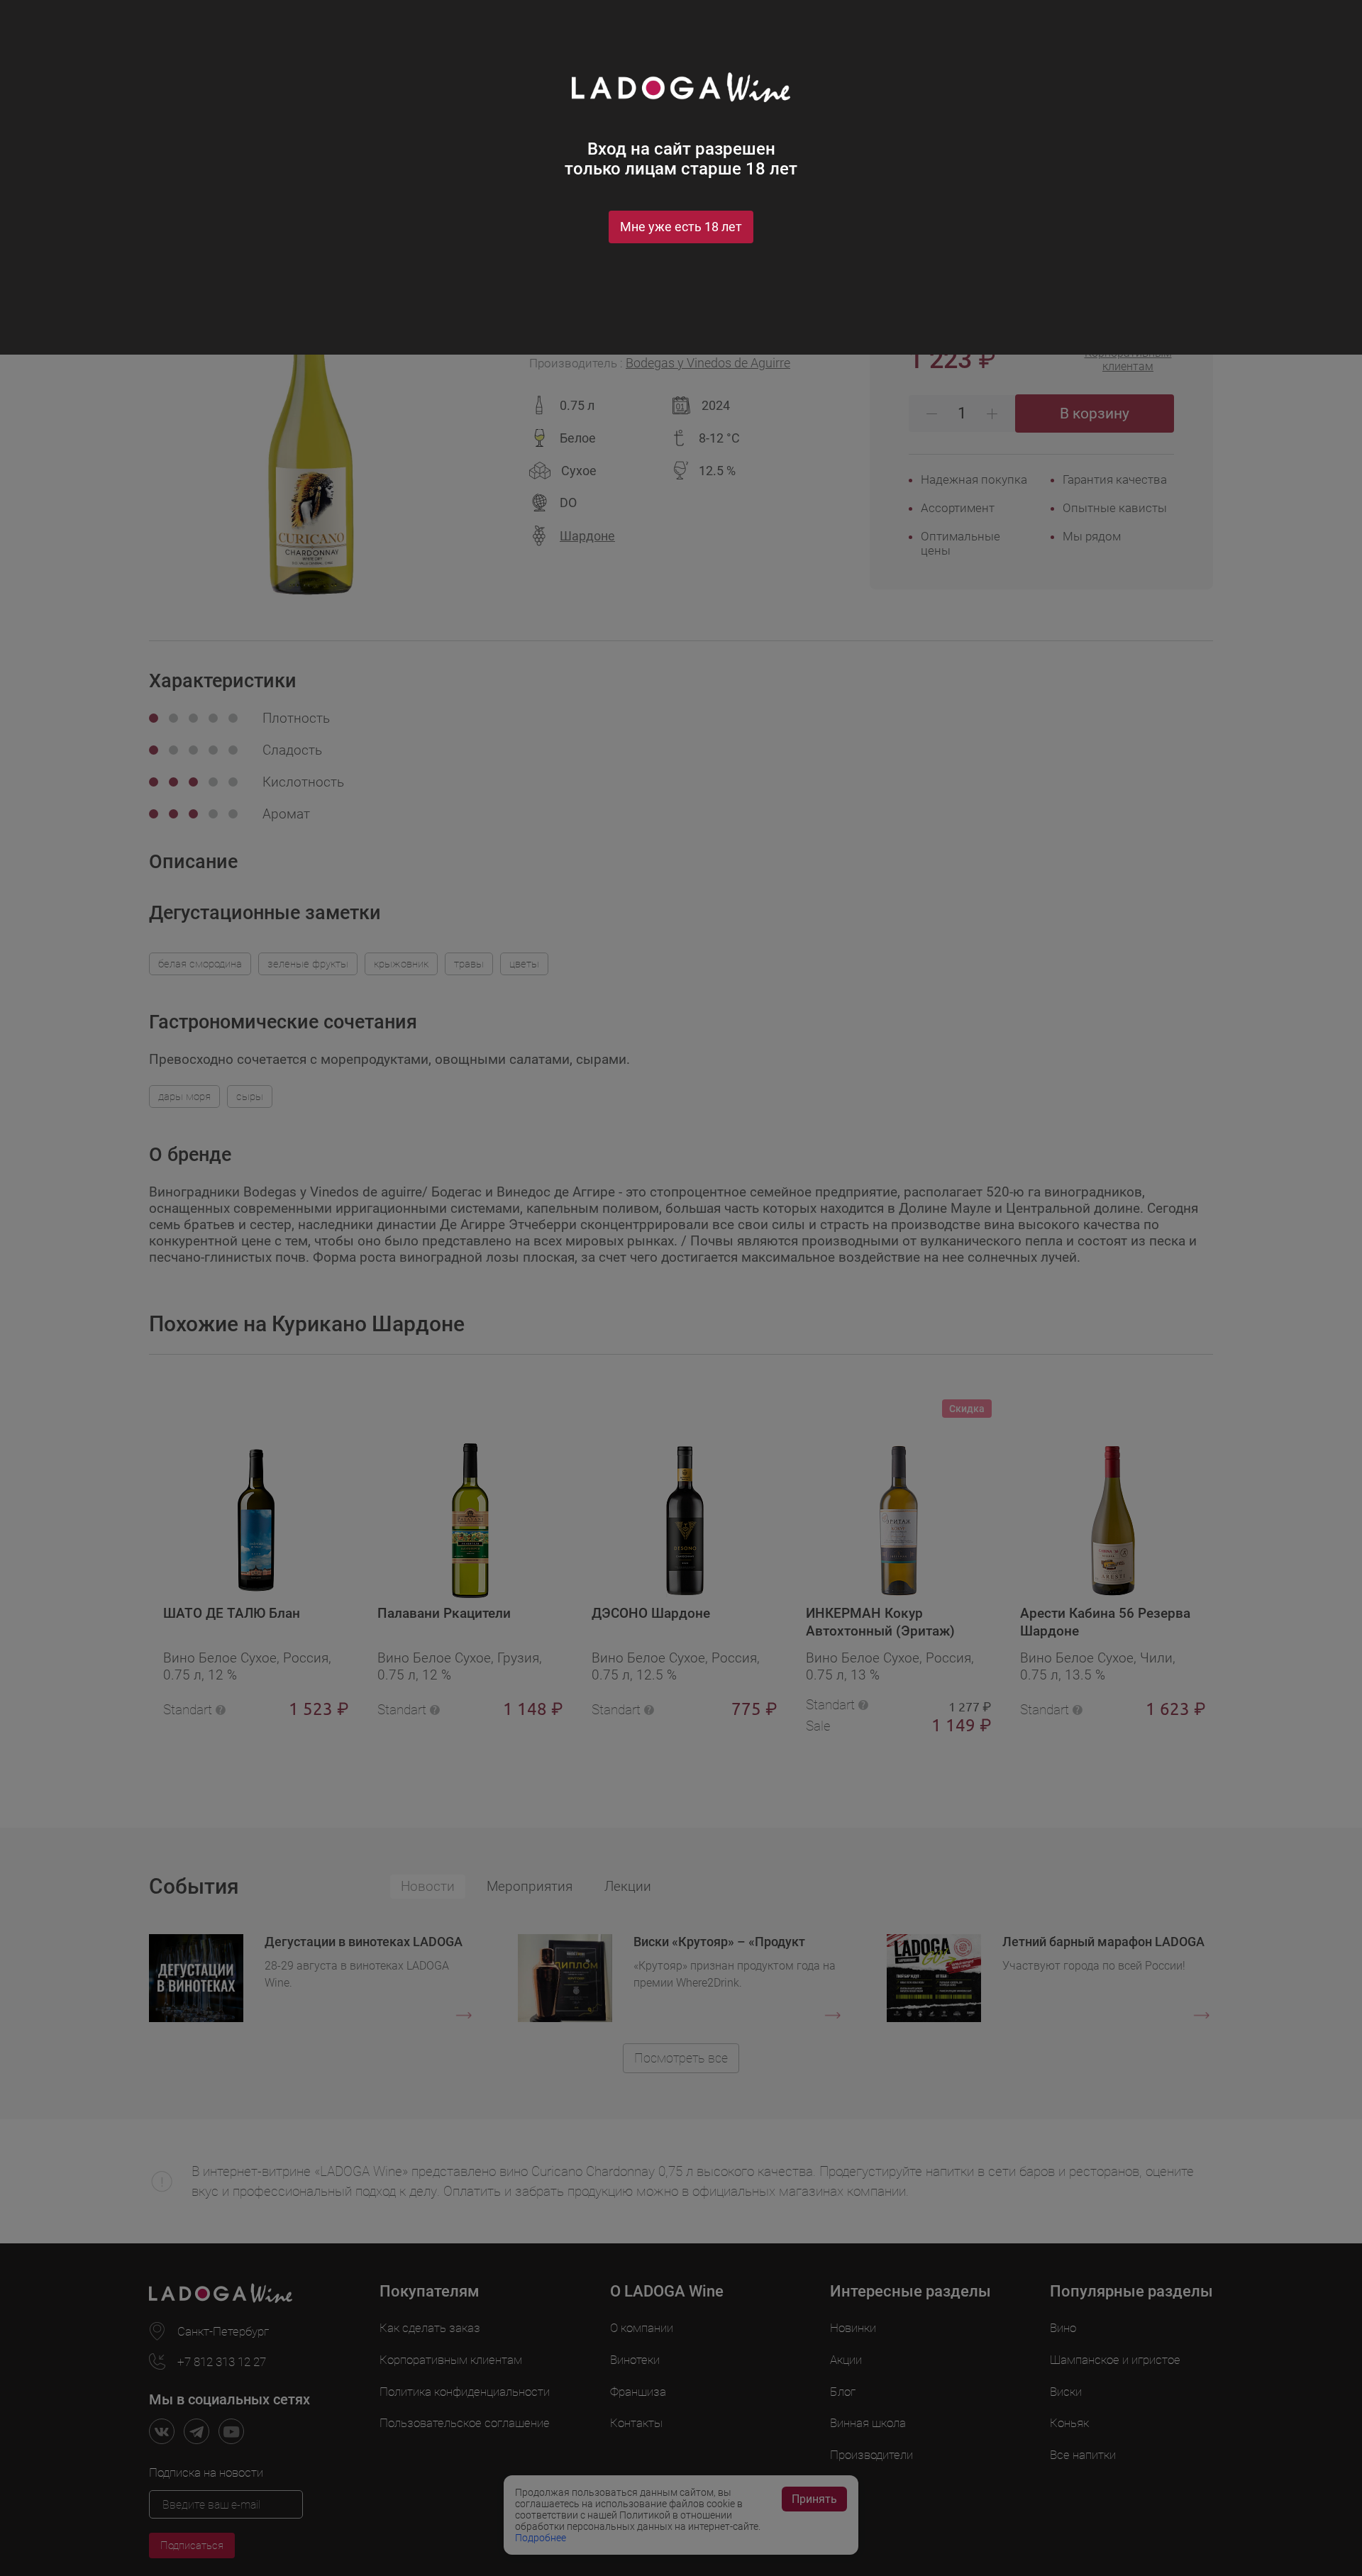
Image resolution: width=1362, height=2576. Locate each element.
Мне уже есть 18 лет (681, 227)
